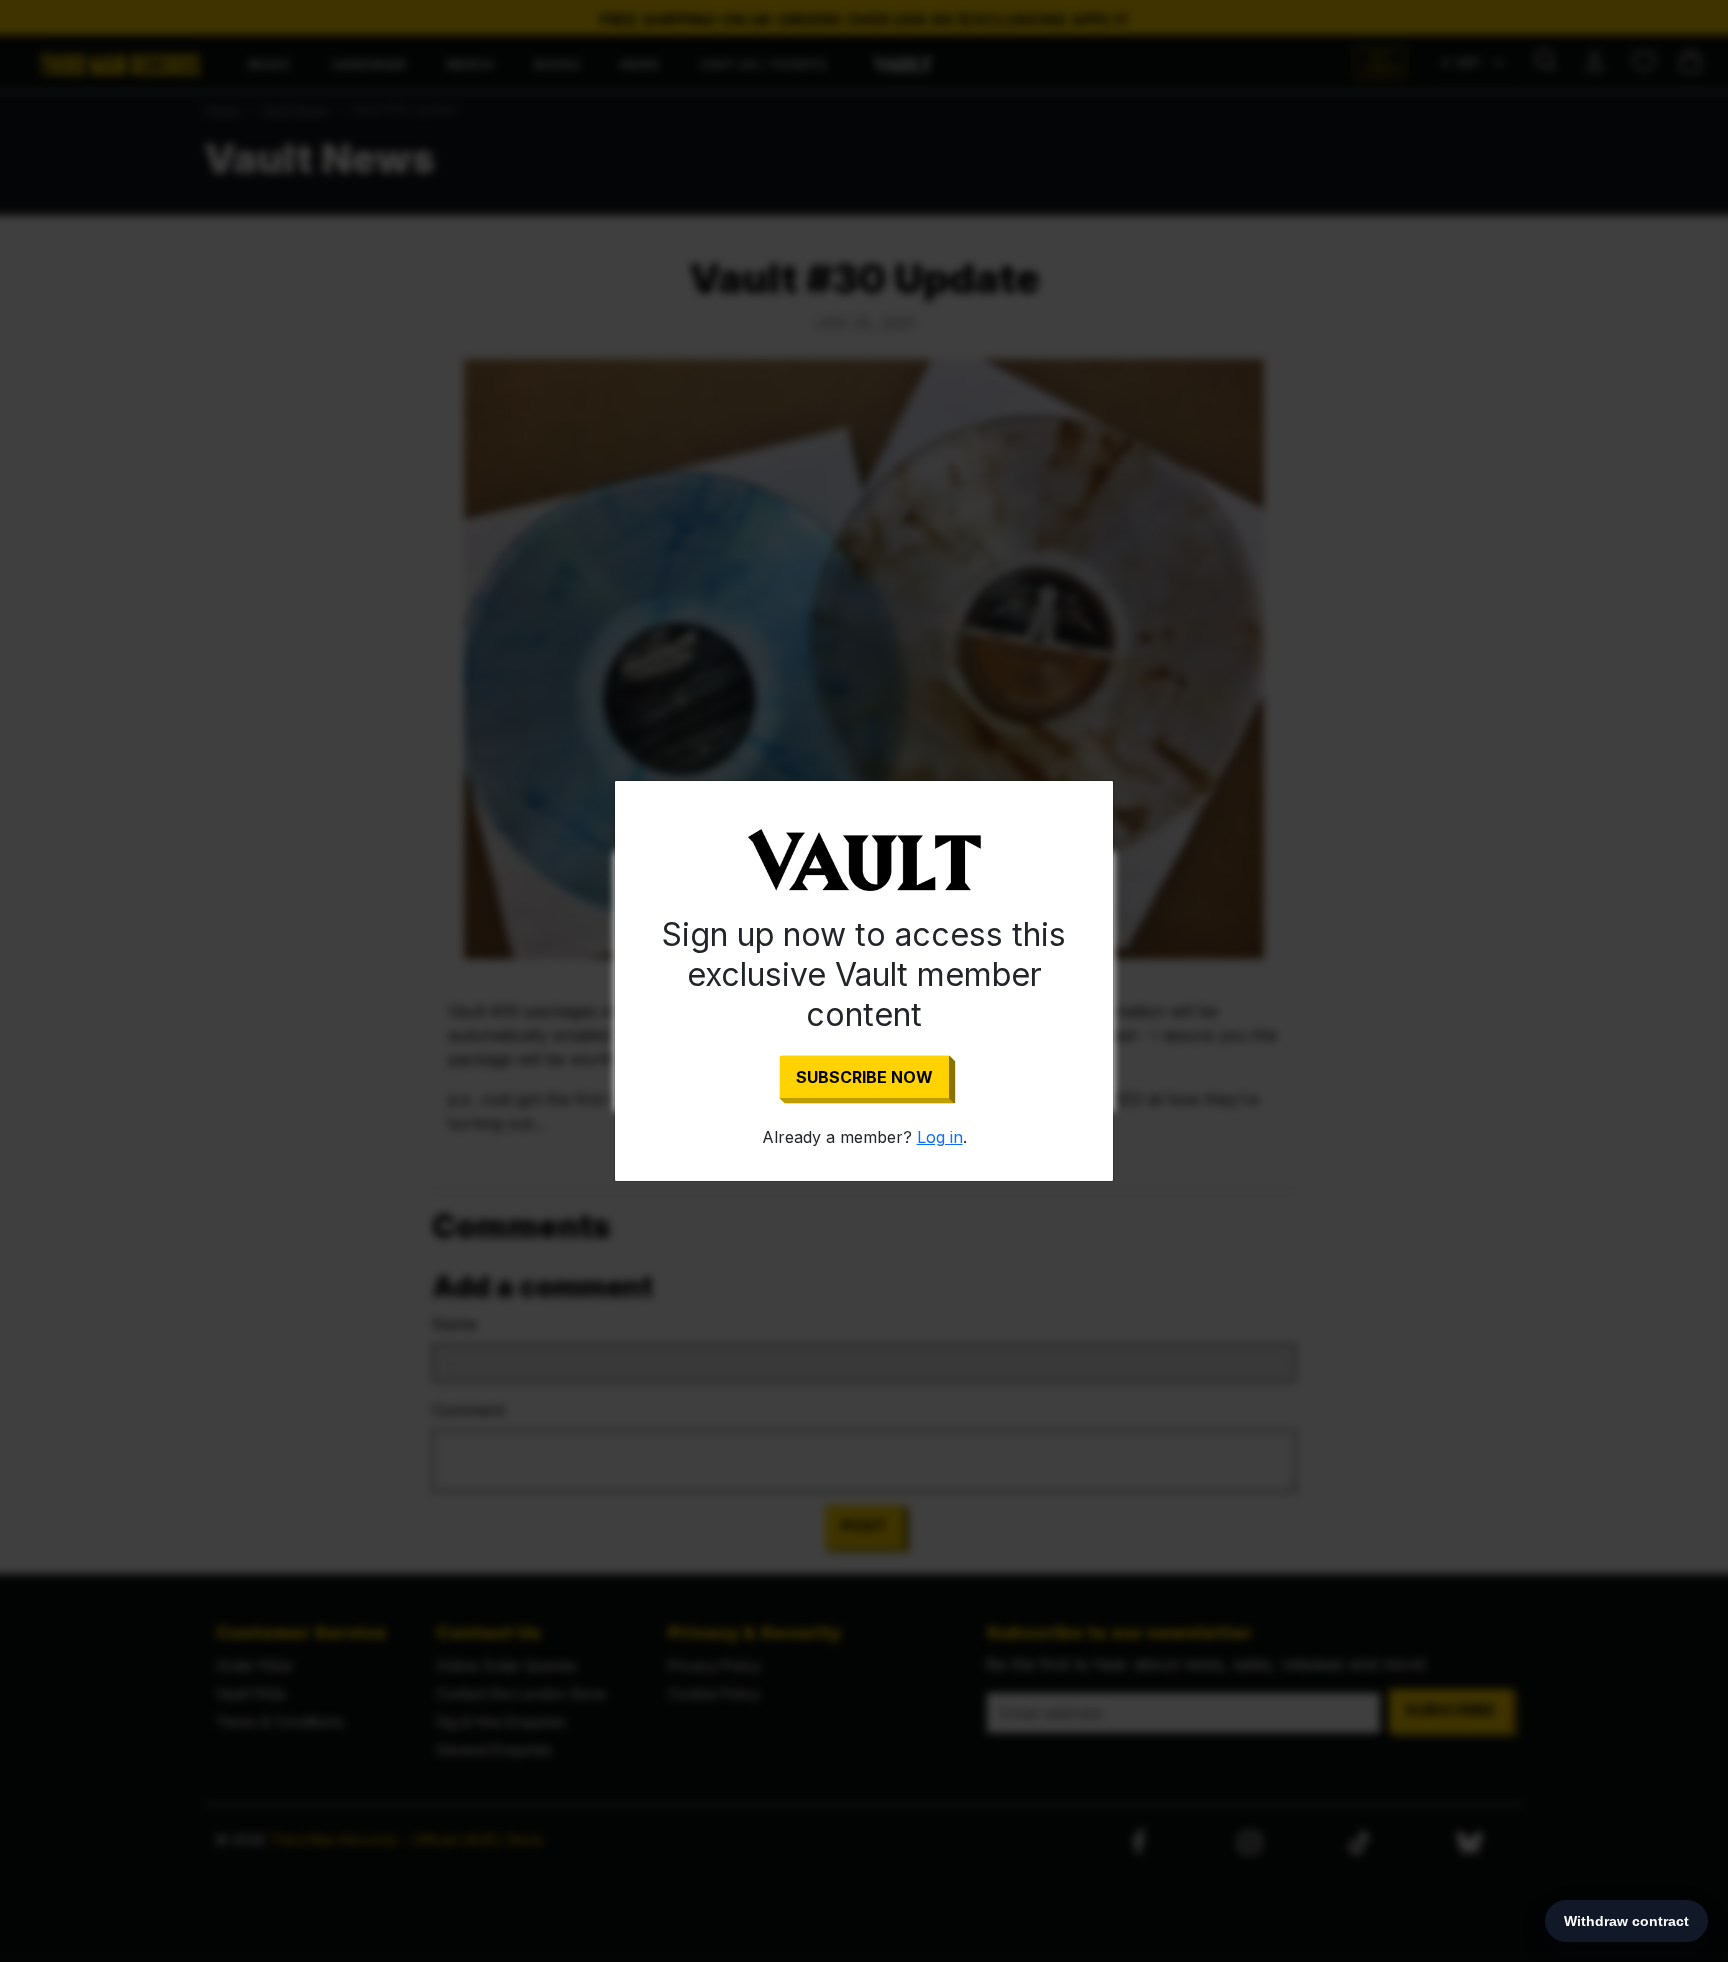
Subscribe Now (864, 1077)
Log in (940, 1137)
